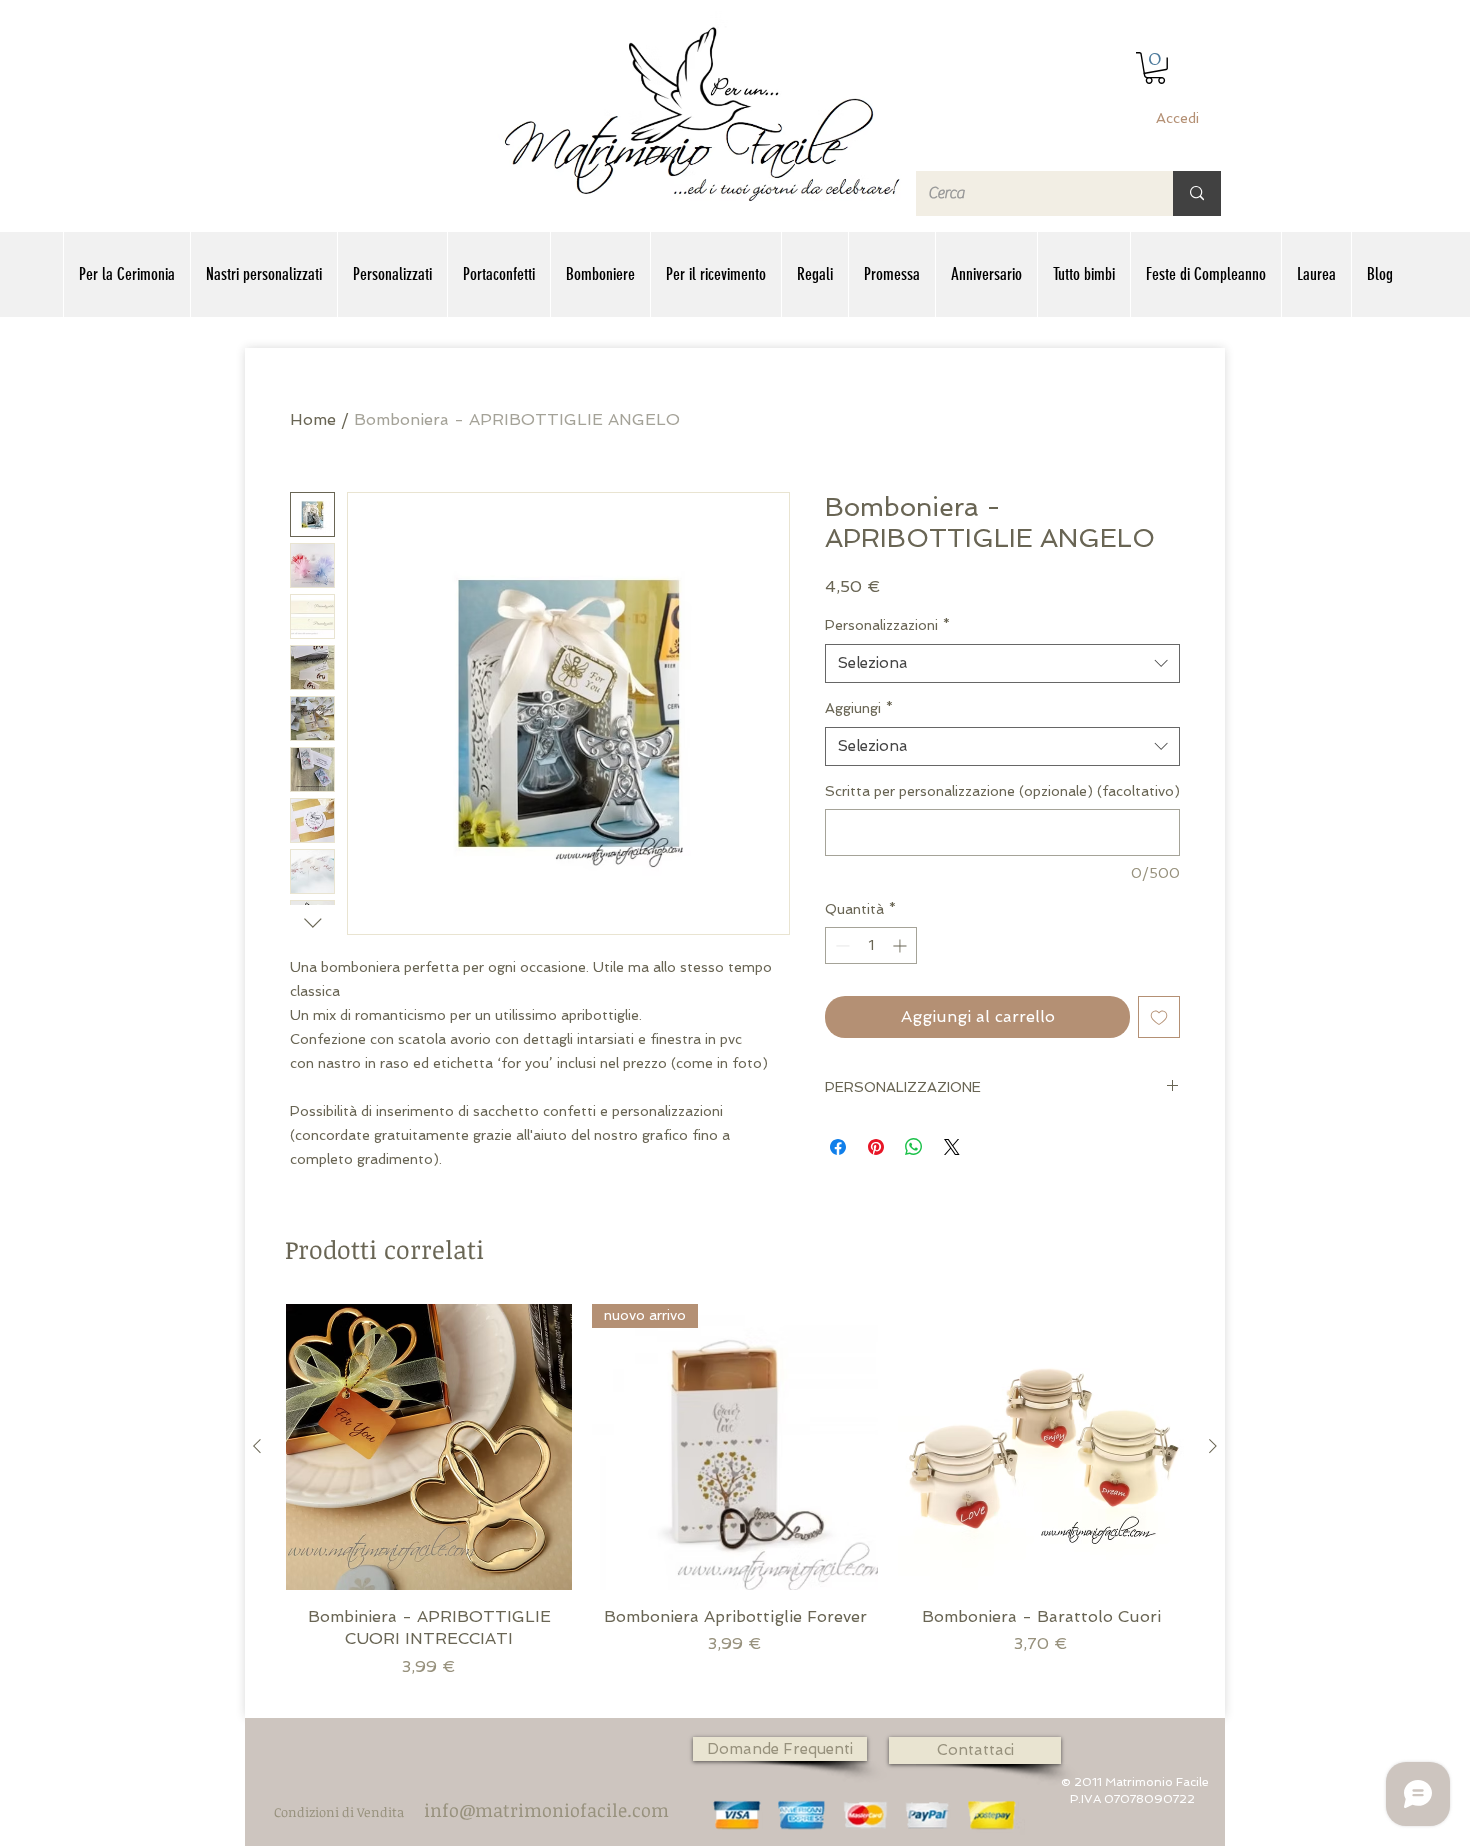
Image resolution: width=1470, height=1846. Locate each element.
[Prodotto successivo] (1213, 1446)
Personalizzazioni (887, 625)
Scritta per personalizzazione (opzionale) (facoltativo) (1002, 791)
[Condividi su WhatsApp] (914, 1147)
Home (313, 419)
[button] (1155, 68)
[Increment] (901, 945)
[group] (735, 1502)
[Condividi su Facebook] (838, 1147)
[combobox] (1002, 663)
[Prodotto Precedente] (257, 1446)
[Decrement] (840, 945)
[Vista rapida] (429, 1447)
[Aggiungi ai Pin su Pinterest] (876, 1147)
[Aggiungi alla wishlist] (1159, 1017)
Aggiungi (859, 708)
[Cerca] (1197, 193)
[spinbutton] (871, 945)
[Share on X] (952, 1147)
